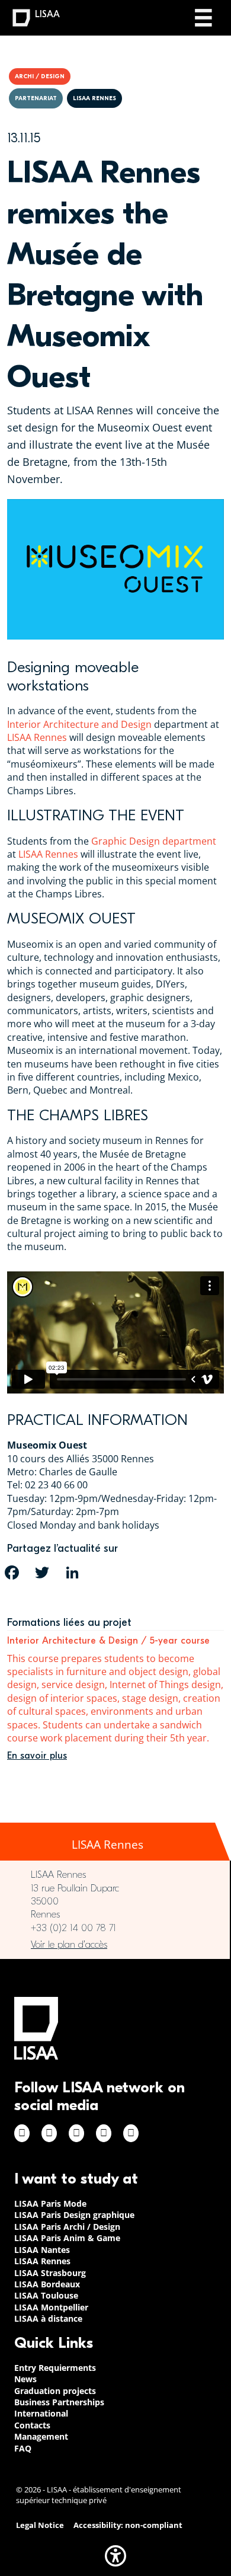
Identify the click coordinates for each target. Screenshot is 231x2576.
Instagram (49, 2133)
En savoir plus (37, 1756)
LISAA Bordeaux (47, 2284)
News (25, 2379)
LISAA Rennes (37, 737)
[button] (115, 2556)
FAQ (23, 2448)
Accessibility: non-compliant (128, 2525)
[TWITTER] (42, 1573)
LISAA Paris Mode (50, 2203)
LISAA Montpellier (51, 2307)
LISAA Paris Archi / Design (67, 2227)
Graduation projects (55, 2391)
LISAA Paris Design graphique (74, 2215)
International (41, 2413)
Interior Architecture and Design (79, 724)
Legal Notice (40, 2525)
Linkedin (76, 2133)
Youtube (131, 2133)
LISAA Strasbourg (50, 2273)
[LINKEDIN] (72, 1573)
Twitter (104, 2133)
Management (41, 2436)
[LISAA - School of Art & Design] (36, 2028)
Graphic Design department (154, 841)
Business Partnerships (59, 2402)
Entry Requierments (55, 2368)
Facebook (22, 2133)
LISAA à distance (48, 2318)
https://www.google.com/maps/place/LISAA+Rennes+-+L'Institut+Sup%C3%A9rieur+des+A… (115, 1945)
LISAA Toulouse (46, 2295)
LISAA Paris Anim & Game (67, 2238)
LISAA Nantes (42, 2250)
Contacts (32, 2425)
